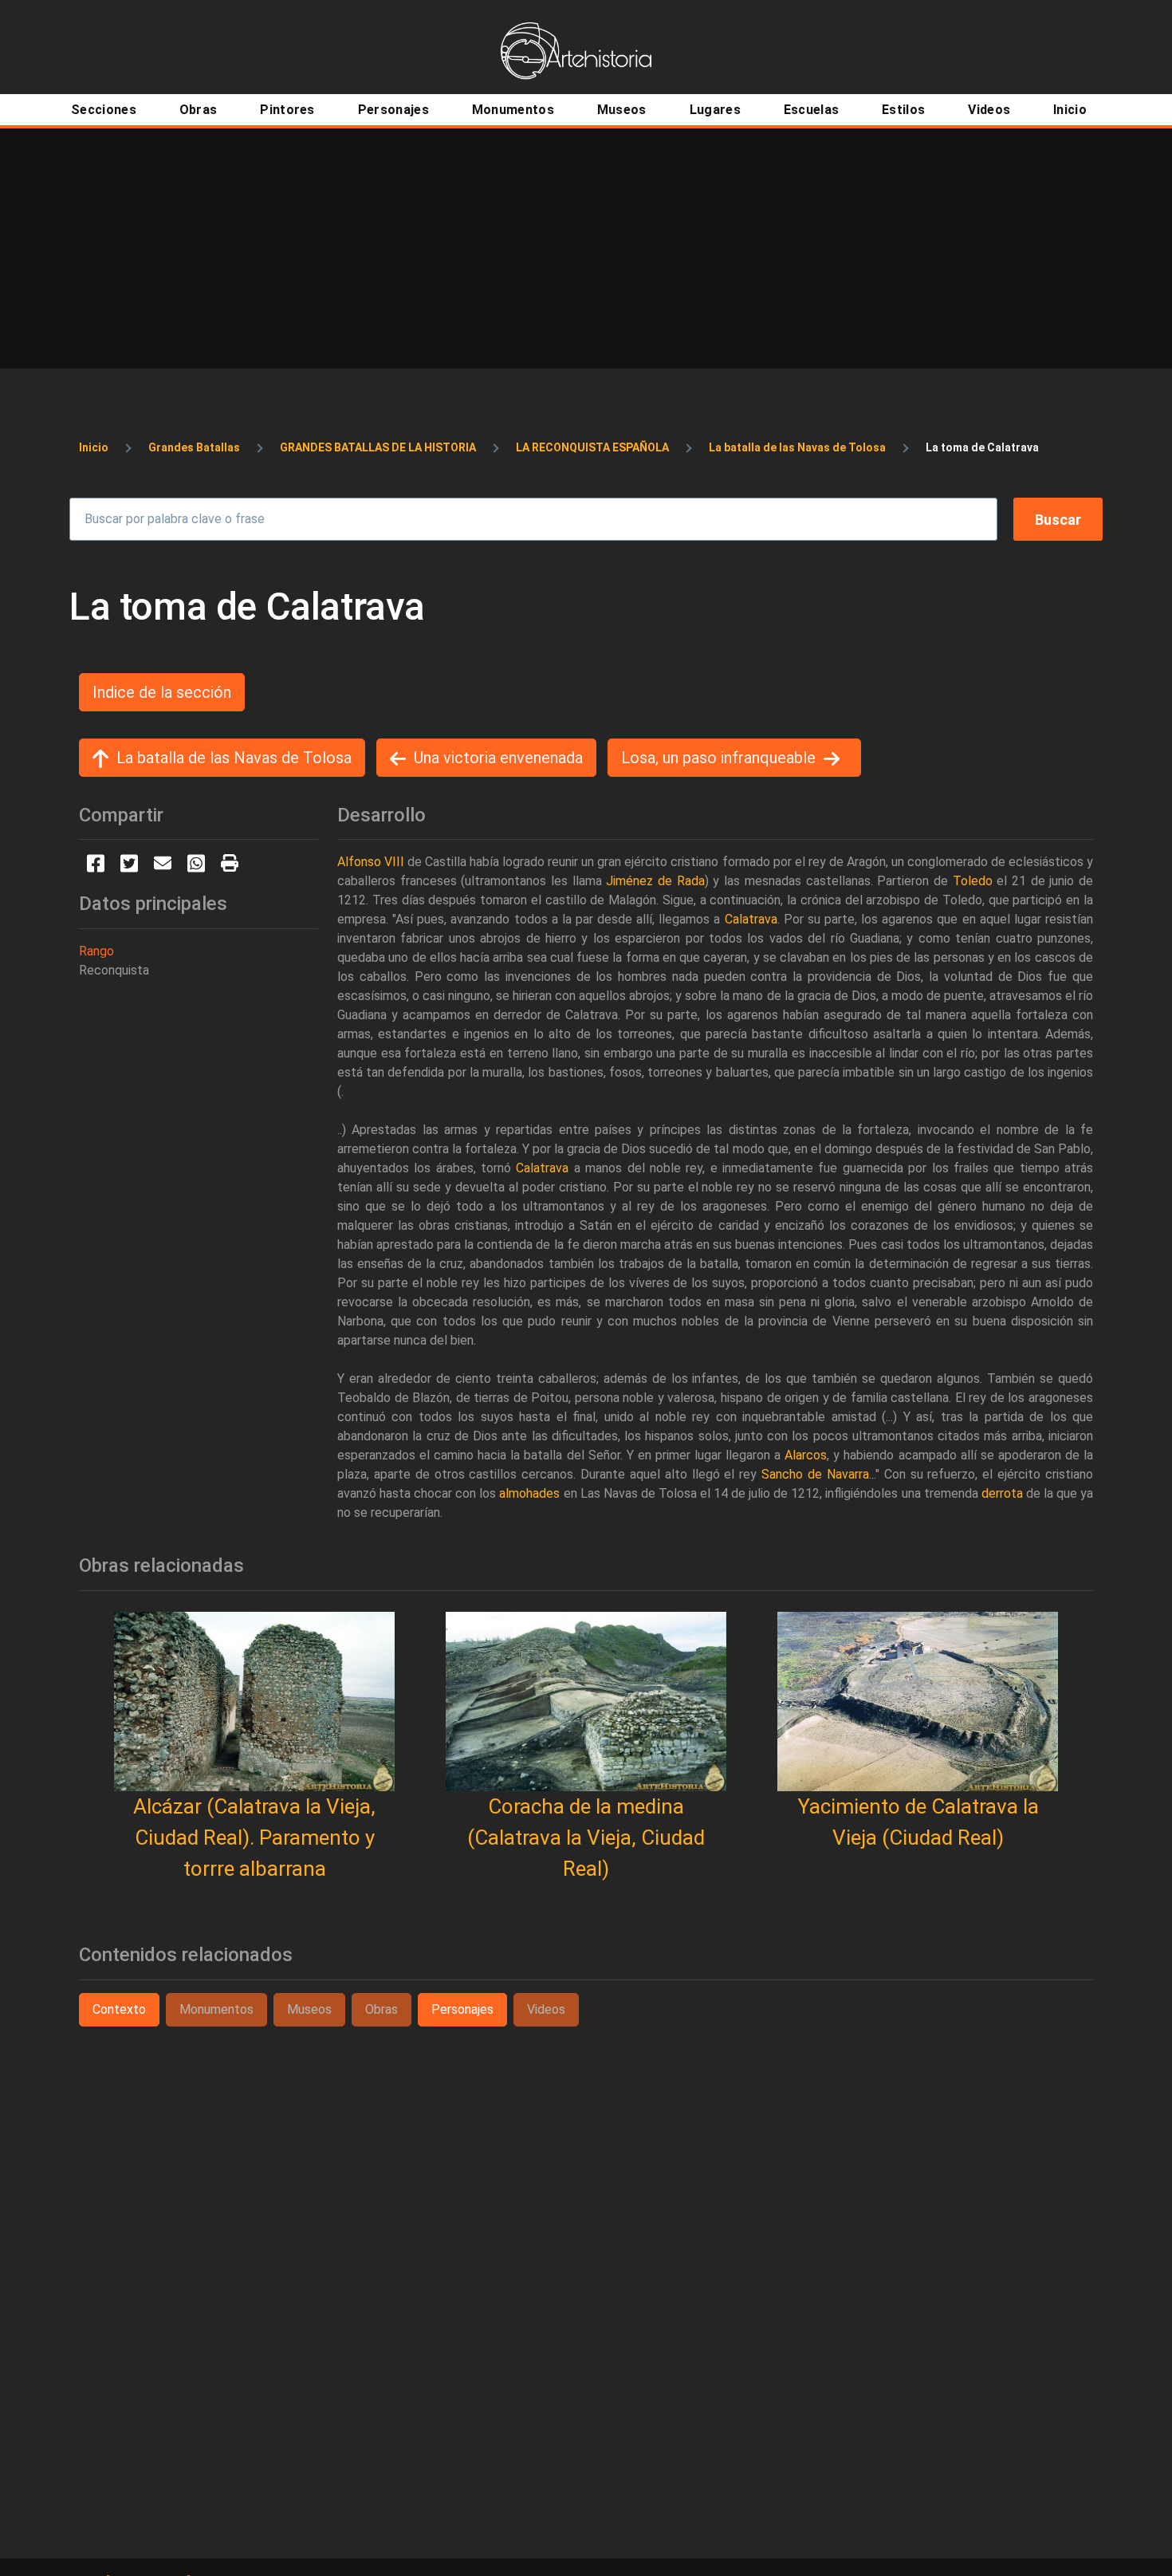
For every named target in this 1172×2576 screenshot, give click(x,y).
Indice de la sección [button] (162, 692)
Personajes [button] (462, 2009)
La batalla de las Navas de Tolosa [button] (234, 758)
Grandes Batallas (194, 447)
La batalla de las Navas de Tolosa (797, 447)
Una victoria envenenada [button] (498, 758)
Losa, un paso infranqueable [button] (718, 758)
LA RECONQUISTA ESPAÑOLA (592, 447)
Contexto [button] (119, 2009)
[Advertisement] (586, 248)
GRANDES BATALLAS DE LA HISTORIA (378, 447)
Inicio (94, 447)
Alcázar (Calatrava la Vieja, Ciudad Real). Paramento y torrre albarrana (254, 1837)
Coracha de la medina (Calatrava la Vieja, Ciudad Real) (586, 1837)
